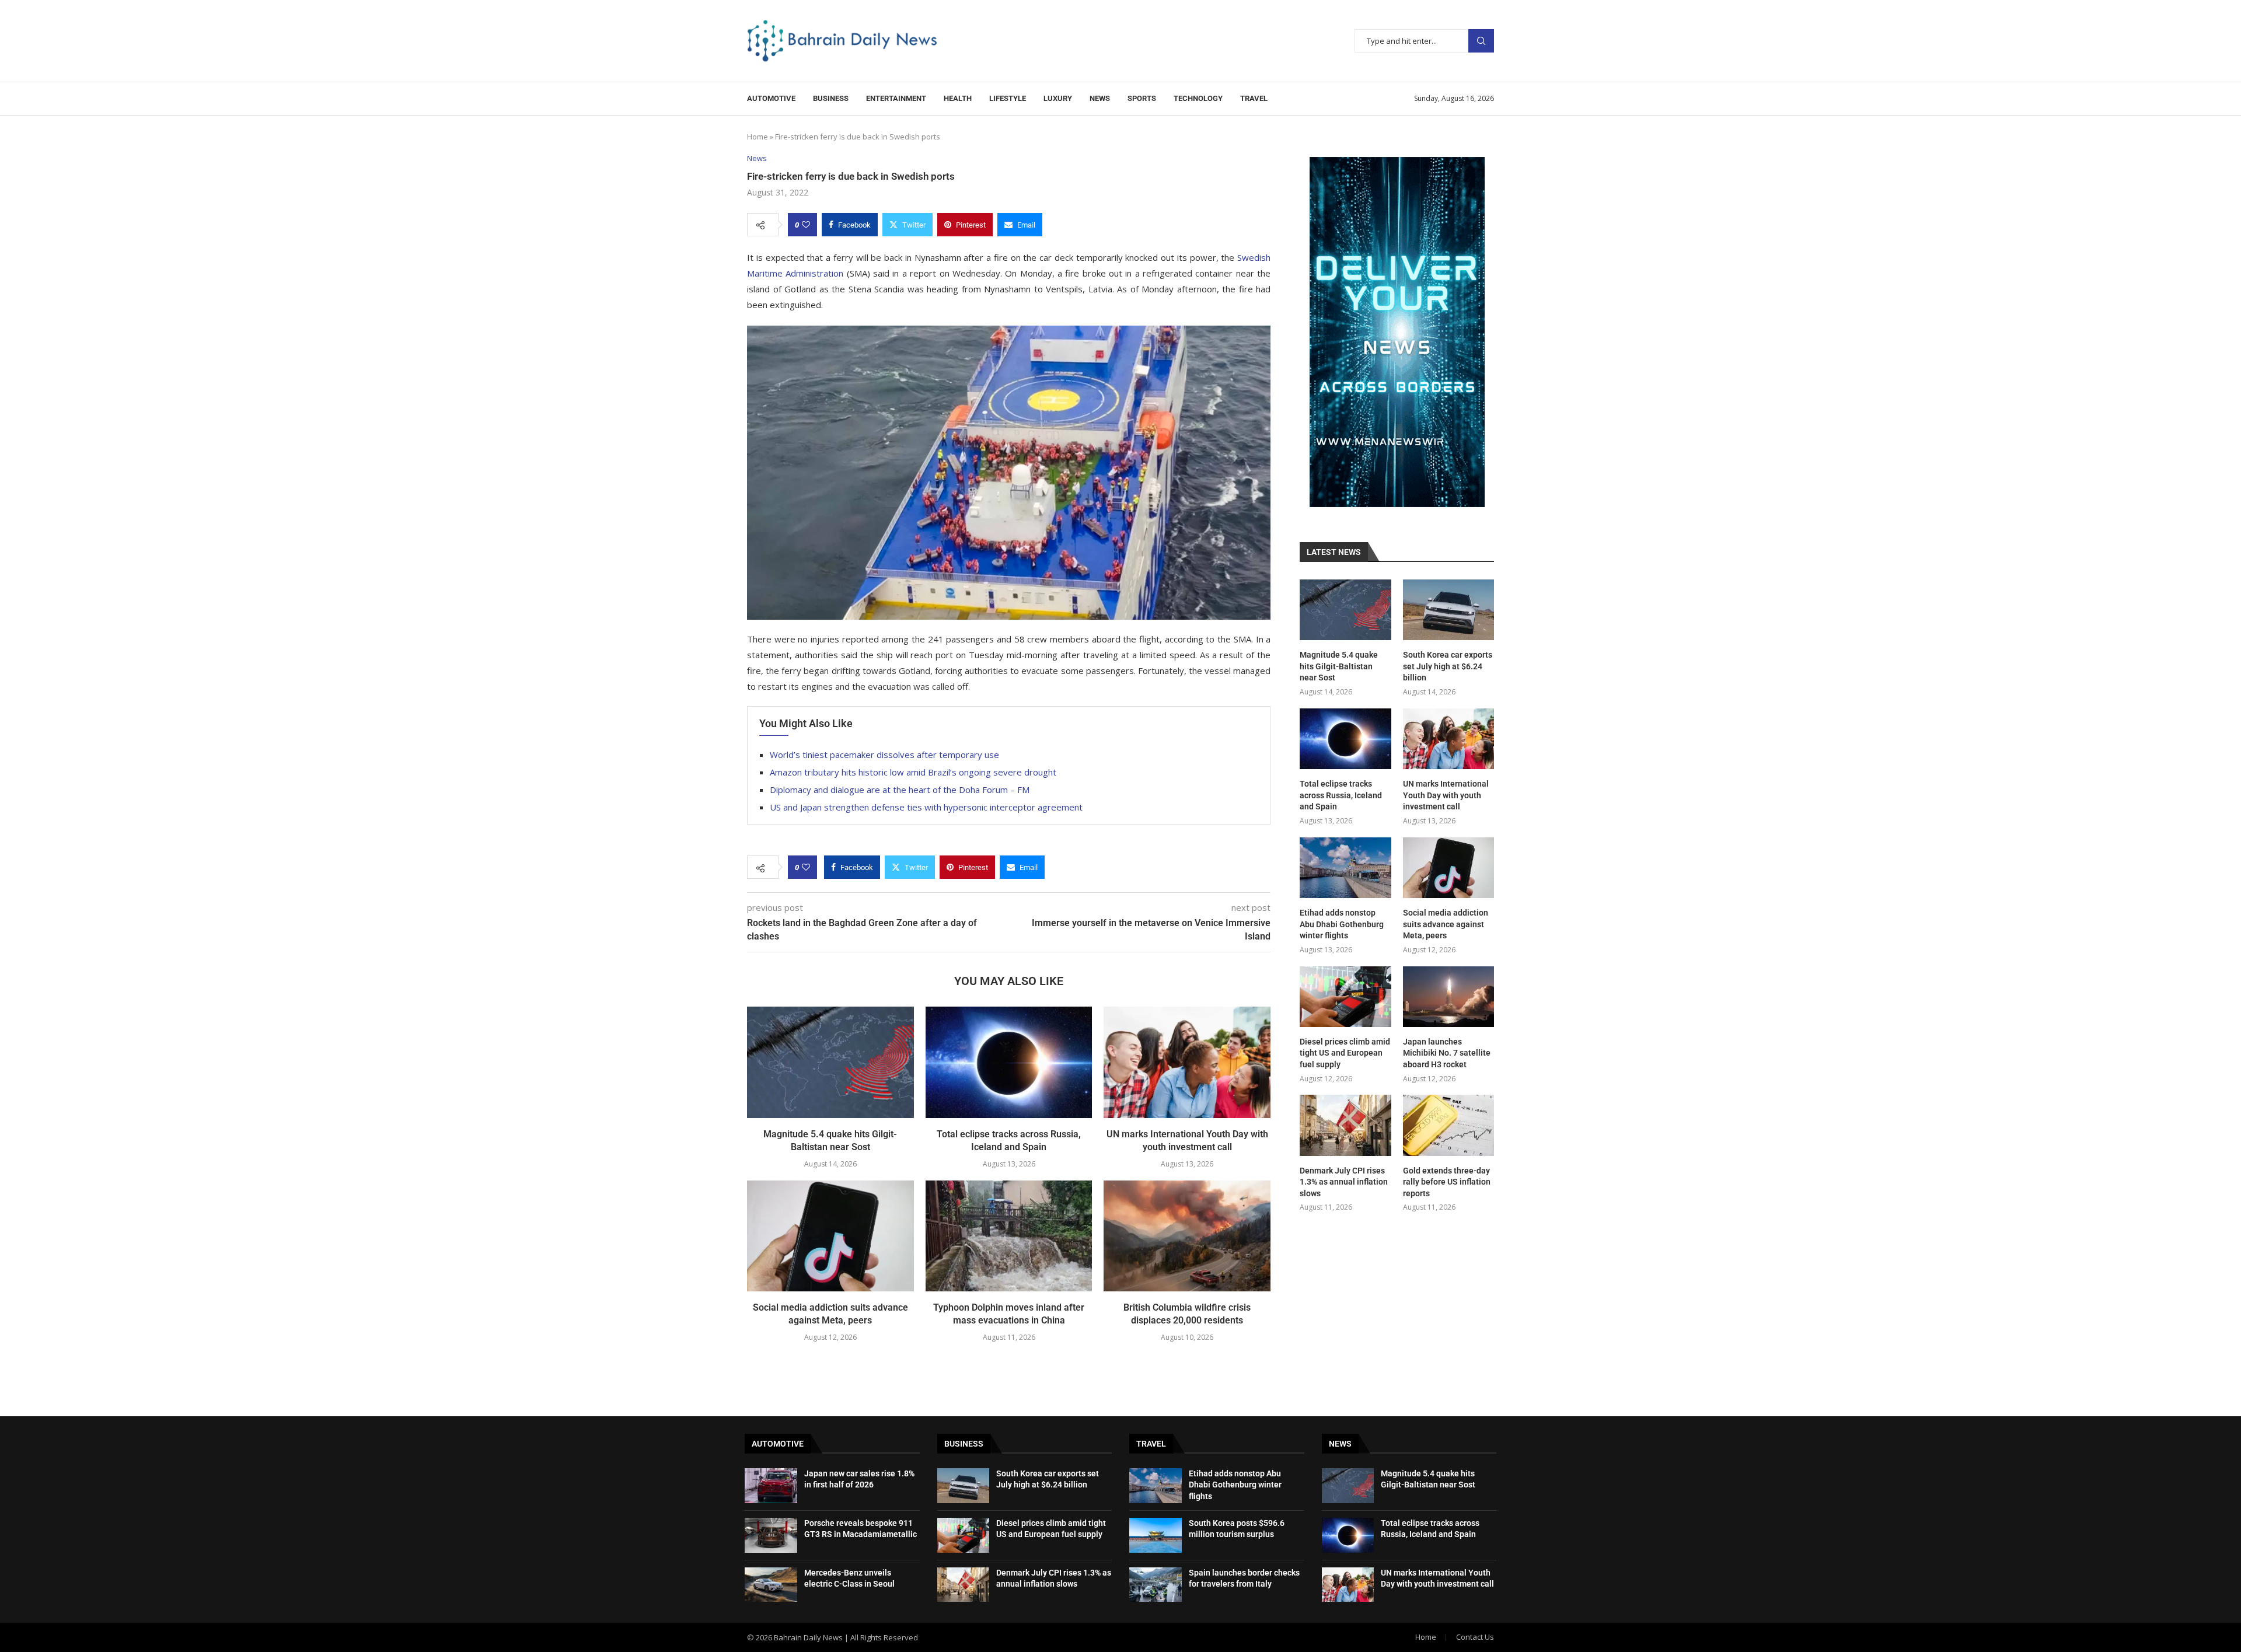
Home (758, 137)
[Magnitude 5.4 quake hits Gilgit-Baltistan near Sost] (830, 1062)
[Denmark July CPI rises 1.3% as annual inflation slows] (1345, 1125)
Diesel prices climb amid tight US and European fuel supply (1345, 1053)
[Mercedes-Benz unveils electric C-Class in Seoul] (771, 1585)
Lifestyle (1008, 98)
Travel (1254, 98)
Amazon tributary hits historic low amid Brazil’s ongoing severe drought (913, 772)
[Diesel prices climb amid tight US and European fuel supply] (1345, 997)
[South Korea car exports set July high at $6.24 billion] (1448, 610)
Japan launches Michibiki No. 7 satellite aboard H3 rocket (1447, 1053)
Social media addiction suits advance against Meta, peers (1446, 924)
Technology (1198, 98)
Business (831, 98)
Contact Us (1475, 1637)
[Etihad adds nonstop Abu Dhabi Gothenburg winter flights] (1345, 868)
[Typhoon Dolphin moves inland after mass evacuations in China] (1009, 1236)
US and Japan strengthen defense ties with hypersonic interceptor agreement (926, 807)
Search (1481, 41)
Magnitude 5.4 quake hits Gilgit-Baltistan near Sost (1339, 666)
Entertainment (896, 98)
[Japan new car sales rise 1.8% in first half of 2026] (771, 1486)
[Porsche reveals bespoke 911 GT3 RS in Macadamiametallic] (771, 1535)
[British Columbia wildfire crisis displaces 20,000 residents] (1187, 1236)
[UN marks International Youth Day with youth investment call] (1187, 1062)
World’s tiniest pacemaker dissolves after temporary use (884, 755)
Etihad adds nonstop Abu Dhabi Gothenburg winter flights (1342, 924)
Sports (1142, 98)
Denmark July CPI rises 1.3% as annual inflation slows (1344, 1182)
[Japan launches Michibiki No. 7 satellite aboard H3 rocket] (1448, 997)
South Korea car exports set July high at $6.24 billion (1448, 666)
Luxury (1058, 98)
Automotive (771, 98)
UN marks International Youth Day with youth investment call (1446, 795)
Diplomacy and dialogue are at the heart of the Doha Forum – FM (900, 790)
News (1100, 98)
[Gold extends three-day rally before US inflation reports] (1448, 1125)
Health (958, 98)
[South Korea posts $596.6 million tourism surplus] (1156, 1535)
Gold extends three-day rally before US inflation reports (1447, 1182)
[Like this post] (806, 225)
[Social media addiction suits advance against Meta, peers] (830, 1236)
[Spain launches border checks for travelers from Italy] (1156, 1585)
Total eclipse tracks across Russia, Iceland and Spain (1341, 795)
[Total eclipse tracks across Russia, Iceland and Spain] (1009, 1062)
